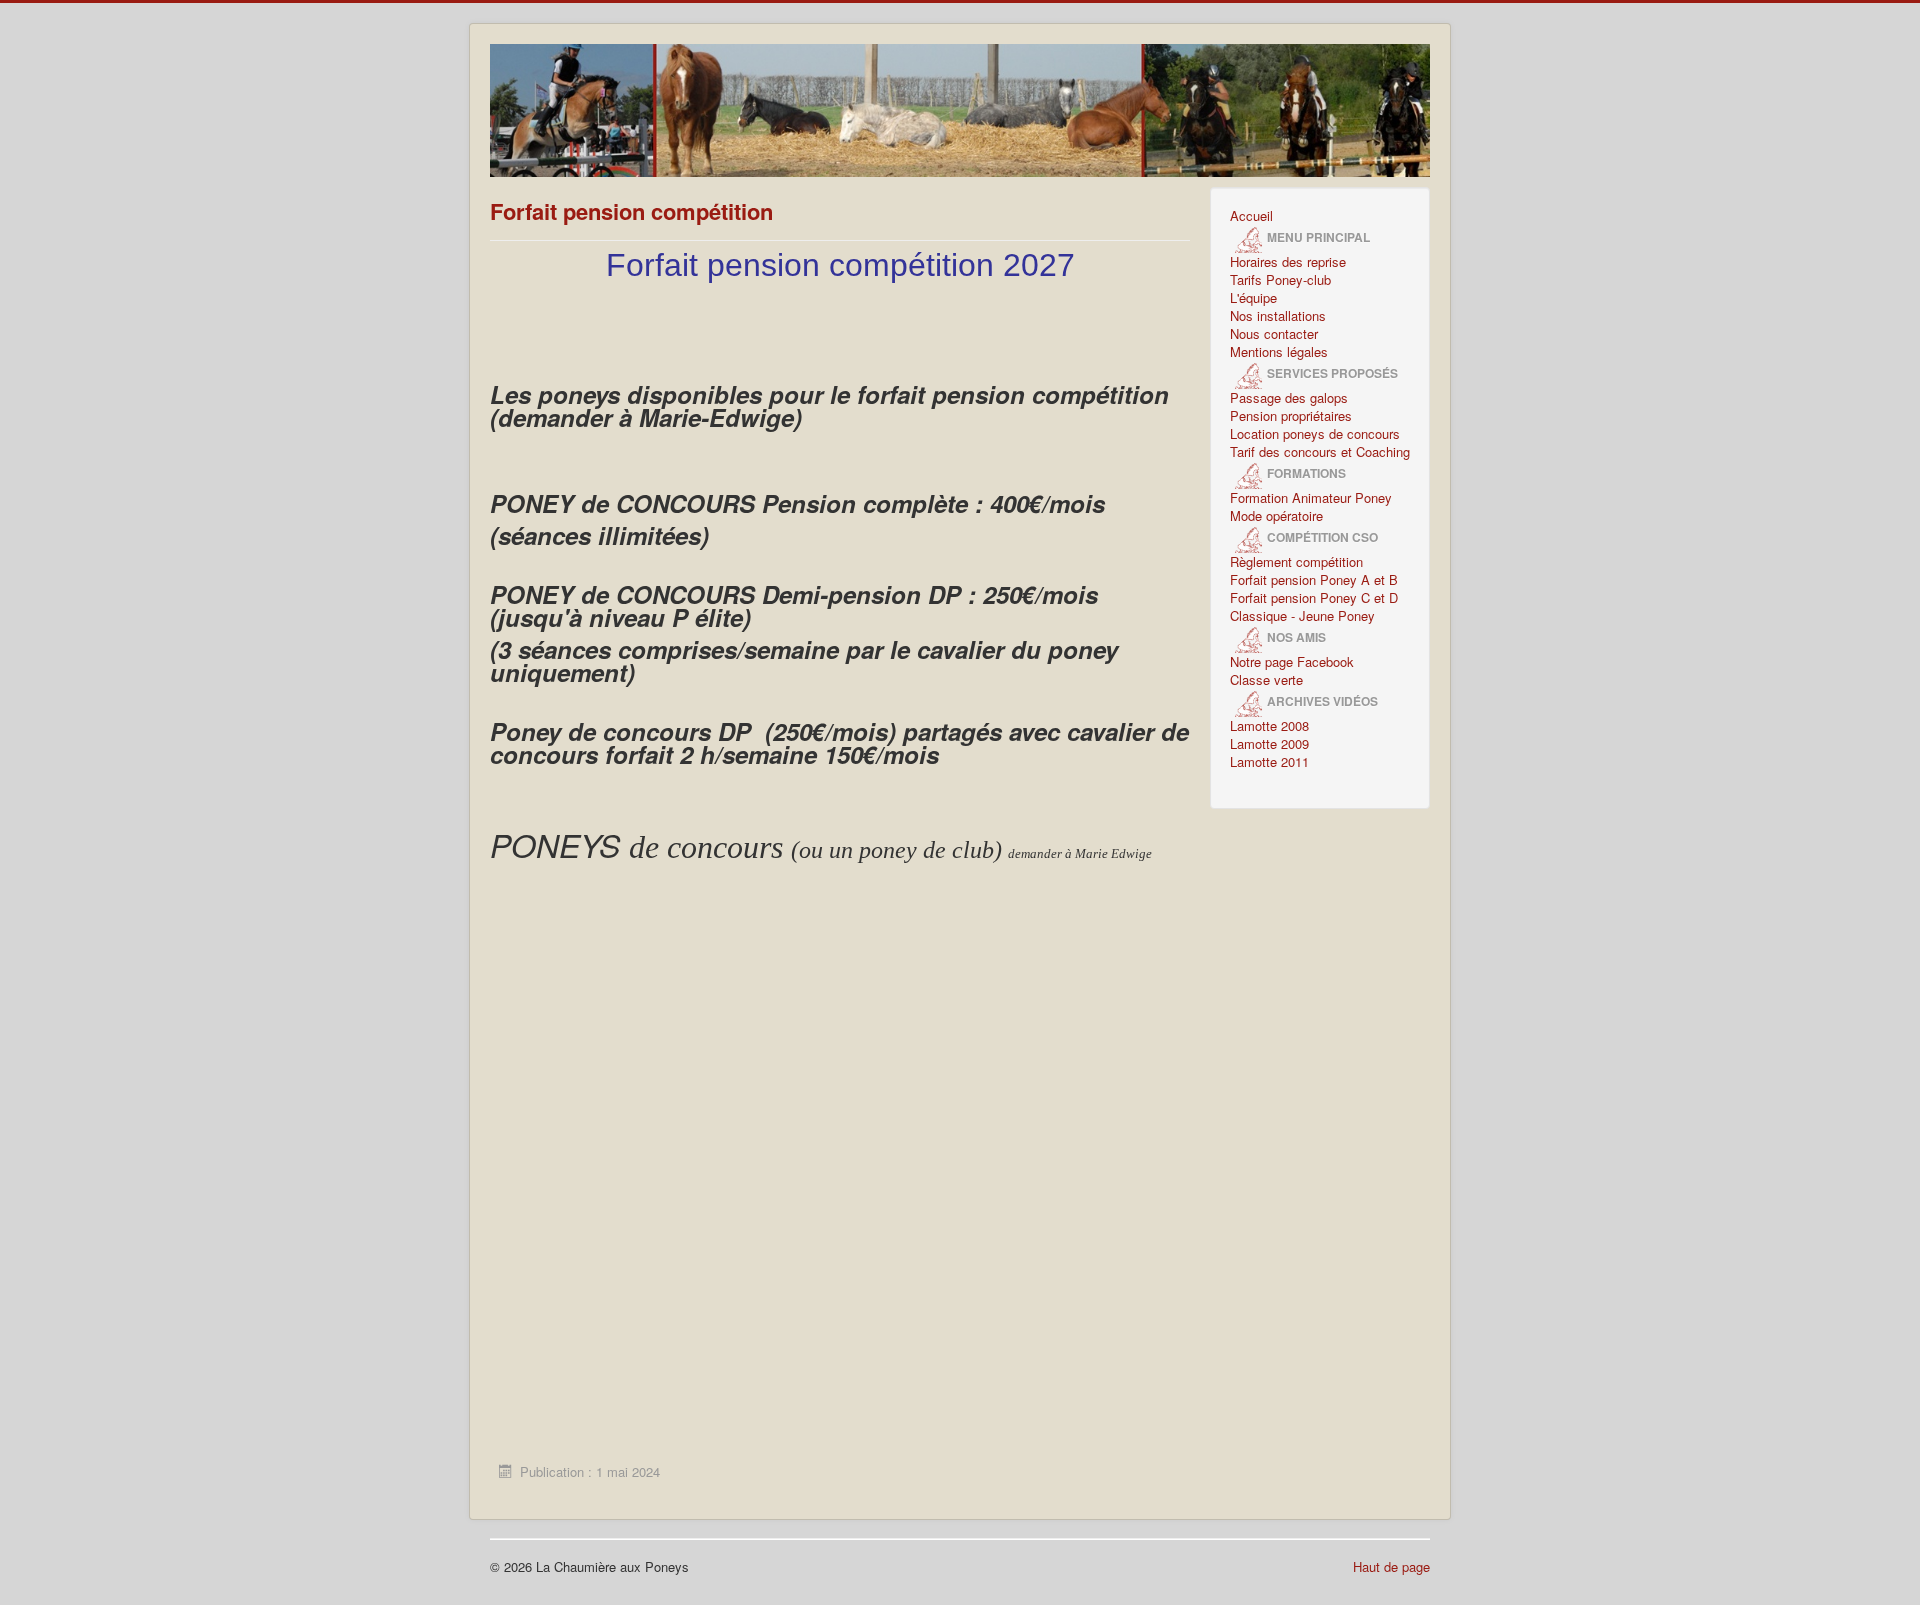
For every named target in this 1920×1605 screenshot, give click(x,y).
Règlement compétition (1296, 562)
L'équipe (1253, 298)
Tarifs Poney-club (1280, 280)
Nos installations (1278, 316)
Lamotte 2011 (1269, 762)
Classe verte (1266, 680)
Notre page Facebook (1292, 662)
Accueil (1251, 216)
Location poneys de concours (1315, 434)
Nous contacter (1274, 334)
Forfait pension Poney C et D (1314, 598)
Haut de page (1391, 1566)
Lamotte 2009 (1269, 744)
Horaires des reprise (1288, 262)
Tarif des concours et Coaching (1320, 452)
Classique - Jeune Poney (1302, 616)
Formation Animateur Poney (1311, 498)
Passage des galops (1289, 398)
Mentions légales (1279, 352)
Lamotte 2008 (1269, 726)
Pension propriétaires (1291, 416)
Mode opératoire (1276, 516)
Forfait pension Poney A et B (1314, 580)
